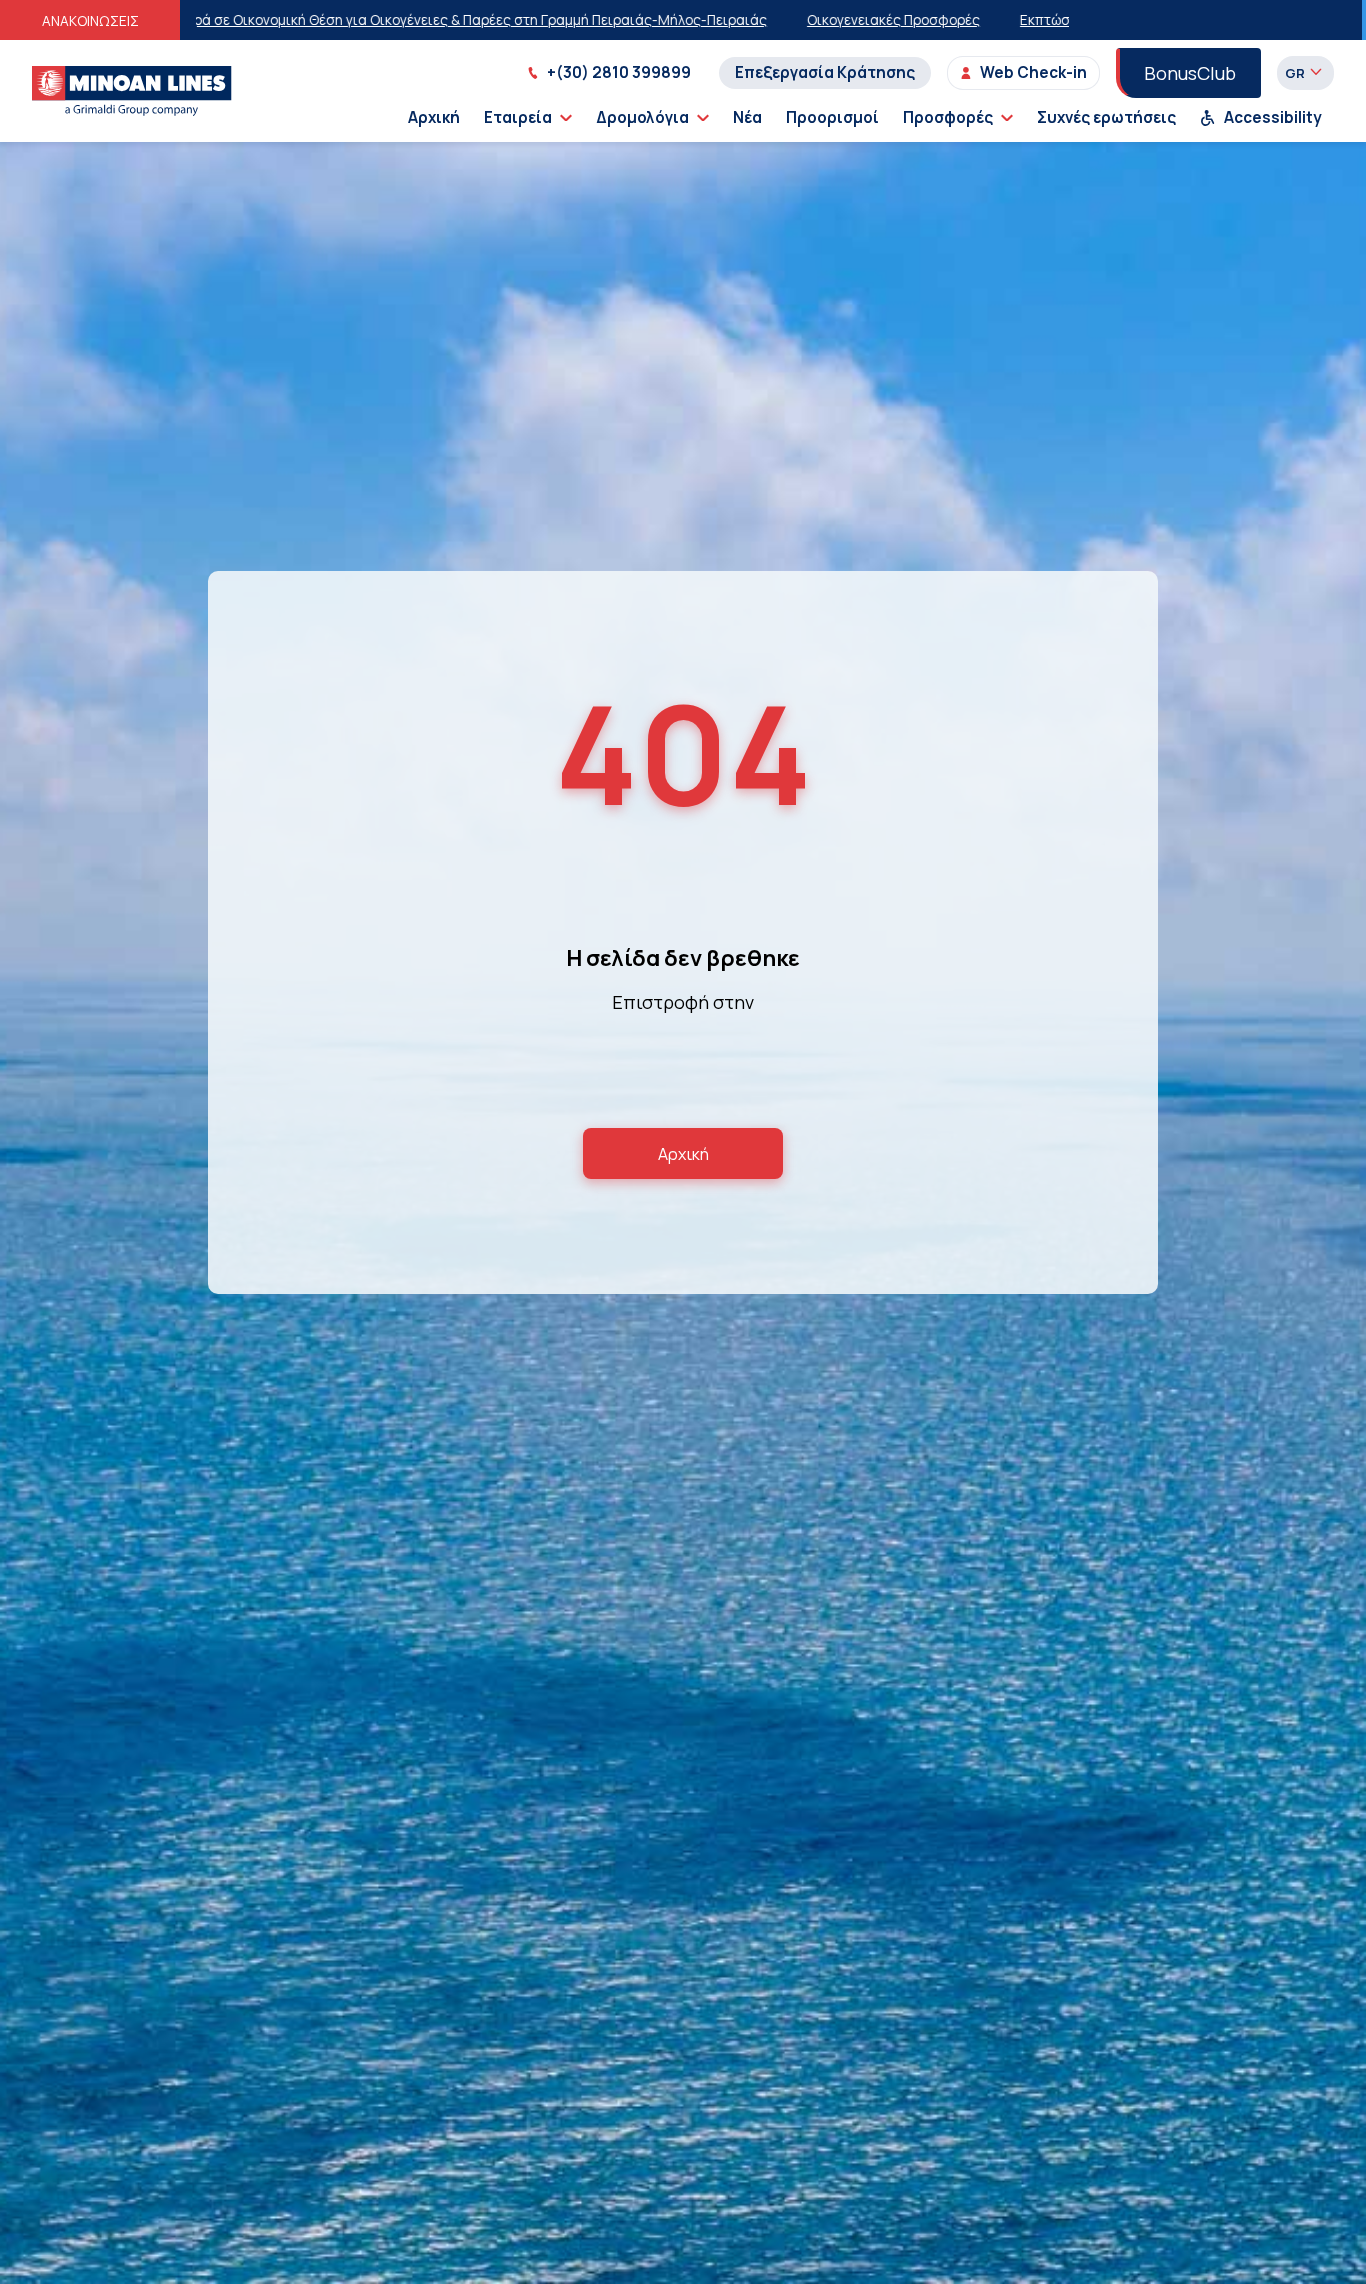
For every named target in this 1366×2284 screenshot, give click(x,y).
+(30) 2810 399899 (619, 72)
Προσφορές (948, 117)
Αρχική (434, 117)
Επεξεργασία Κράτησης (825, 72)
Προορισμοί (832, 117)
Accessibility (1273, 117)
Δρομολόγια (642, 117)
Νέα (747, 117)
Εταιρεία (518, 117)
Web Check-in (1033, 72)
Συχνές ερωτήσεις (1106, 117)
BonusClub (1190, 73)
